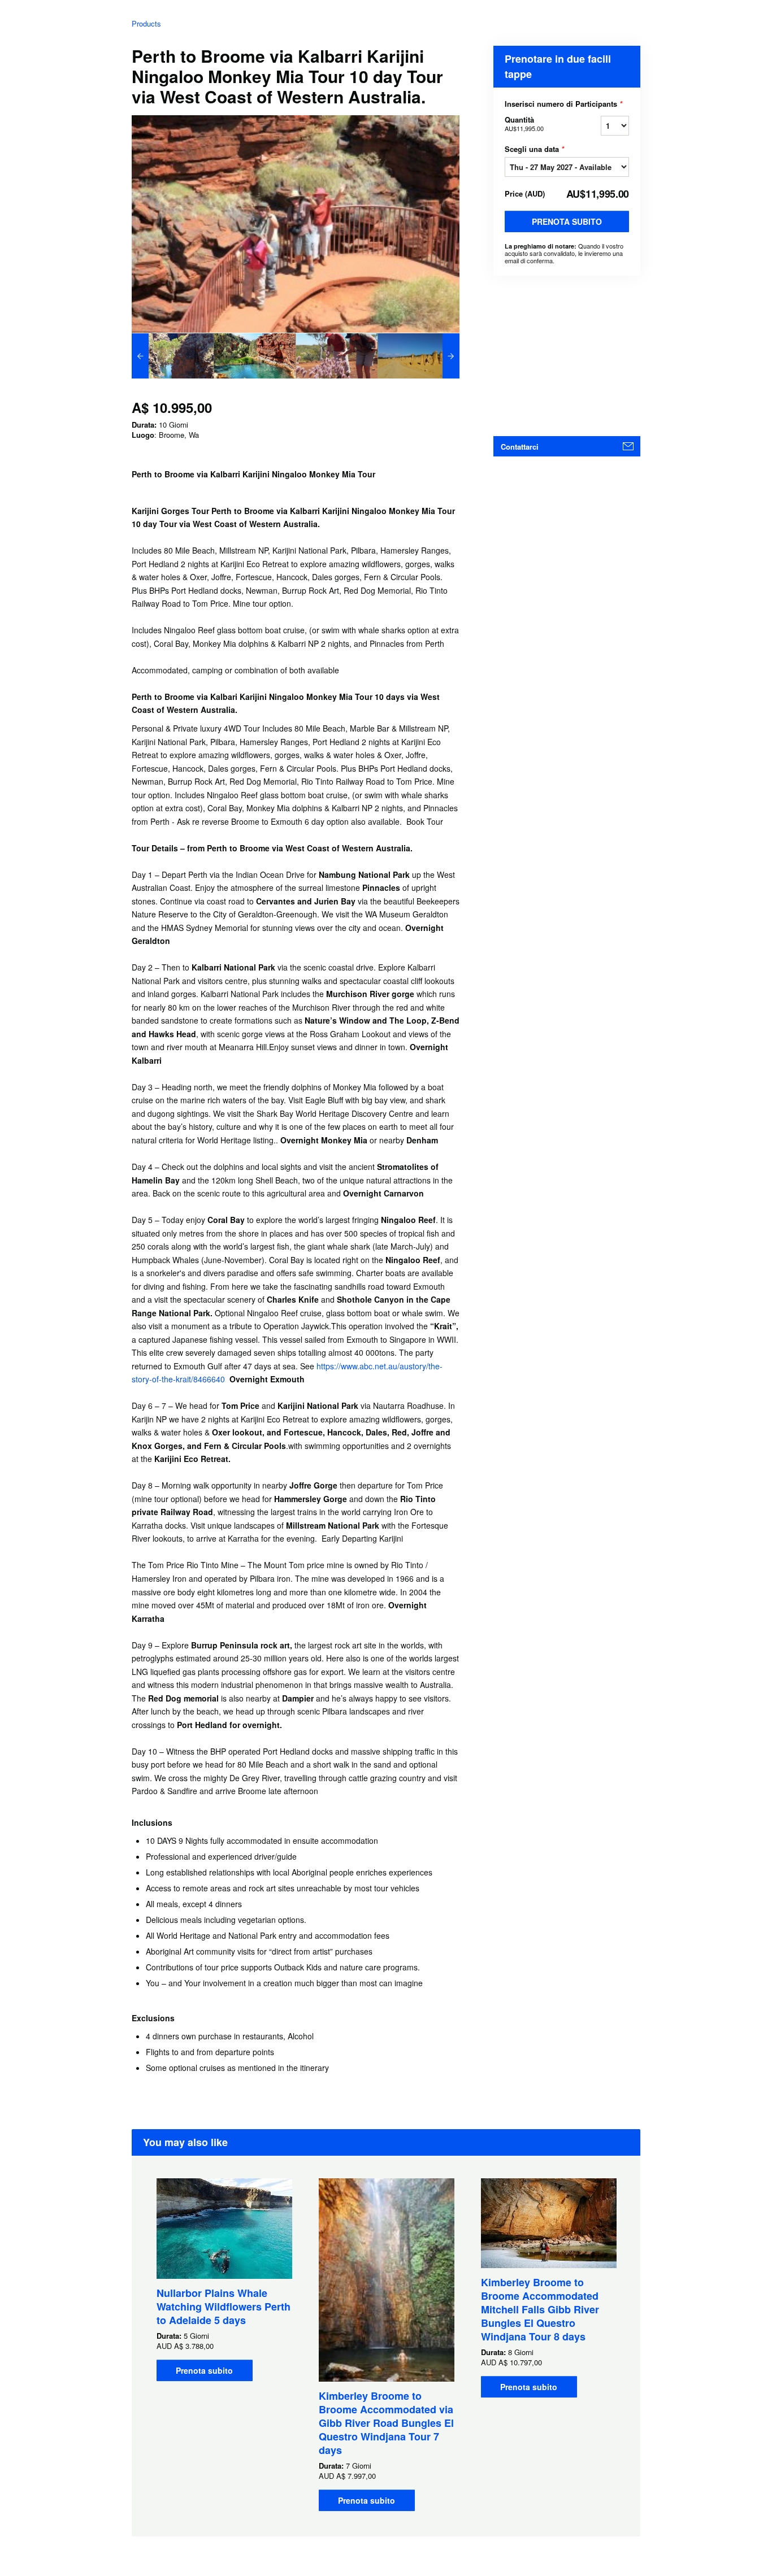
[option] (173, 356)
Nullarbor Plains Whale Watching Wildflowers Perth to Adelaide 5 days (224, 2307)
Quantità (524, 123)
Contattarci (520, 447)
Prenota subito (567, 221)
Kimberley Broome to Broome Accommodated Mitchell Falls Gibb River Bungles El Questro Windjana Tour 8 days (540, 2309)
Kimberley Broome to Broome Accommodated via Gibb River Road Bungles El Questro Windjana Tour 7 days (386, 2423)
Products (146, 23)
